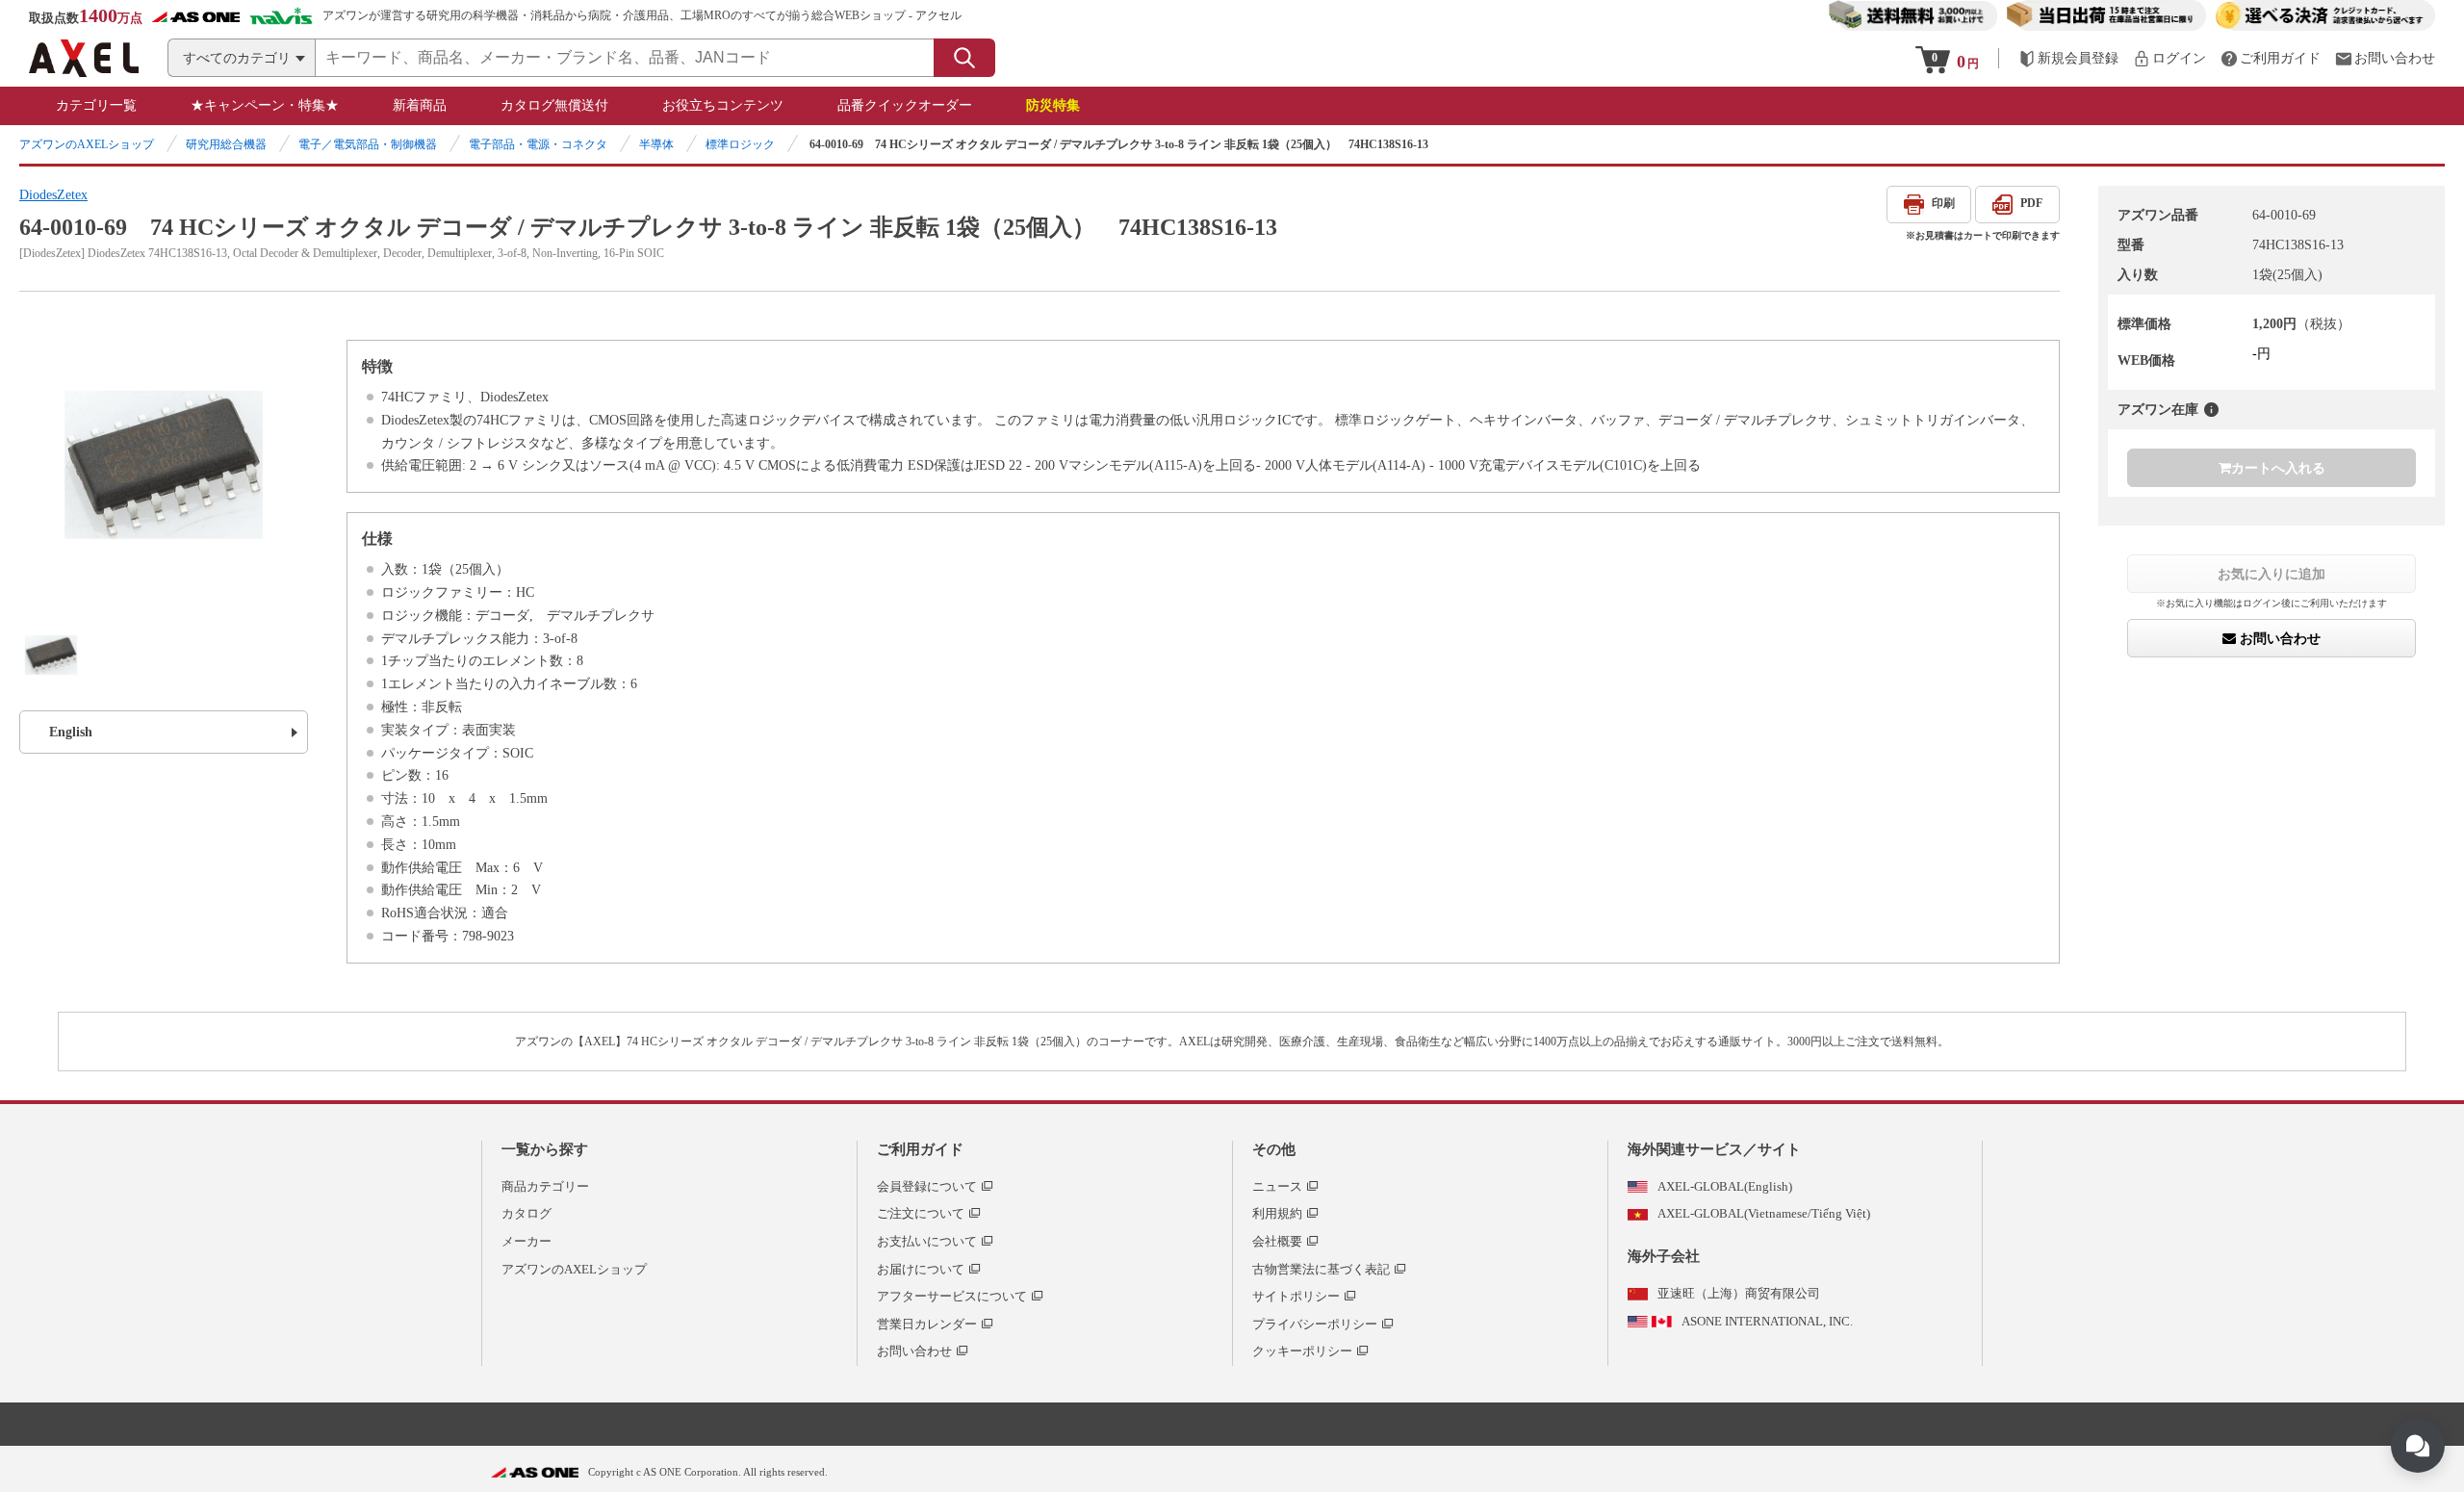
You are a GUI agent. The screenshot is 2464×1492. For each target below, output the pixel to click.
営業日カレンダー (927, 1324)
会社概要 (1277, 1241)
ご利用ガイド (920, 1149)
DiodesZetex (53, 195)
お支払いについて (927, 1241)
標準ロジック (740, 144)
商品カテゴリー (545, 1186)
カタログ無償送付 (554, 105)
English (71, 732)
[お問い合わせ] (2385, 58)
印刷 (1943, 203)
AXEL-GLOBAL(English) (1725, 1186)
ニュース (1277, 1186)
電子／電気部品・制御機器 (368, 144)
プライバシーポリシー (1315, 1324)
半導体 (656, 144)
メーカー (526, 1241)
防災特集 (1053, 105)
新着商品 (420, 105)
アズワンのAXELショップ (87, 144)
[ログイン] (2169, 58)
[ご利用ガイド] (2271, 58)
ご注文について (921, 1213)
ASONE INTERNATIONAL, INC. (1767, 1321)
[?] (2211, 410)
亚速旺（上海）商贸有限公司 (1739, 1293)
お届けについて (921, 1269)
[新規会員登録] (2068, 58)
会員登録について (927, 1186)
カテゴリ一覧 (96, 105)
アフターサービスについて (952, 1296)
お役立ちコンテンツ (723, 105)
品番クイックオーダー (905, 105)
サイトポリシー (1296, 1296)
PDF (2031, 203)
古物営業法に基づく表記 (1321, 1269)
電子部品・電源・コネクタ (538, 144)
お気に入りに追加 (2271, 574)
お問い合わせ (2278, 638)
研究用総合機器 (226, 144)
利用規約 (1277, 1213)
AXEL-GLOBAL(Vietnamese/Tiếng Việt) (1764, 1213)
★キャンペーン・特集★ (265, 105)
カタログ (526, 1213)
